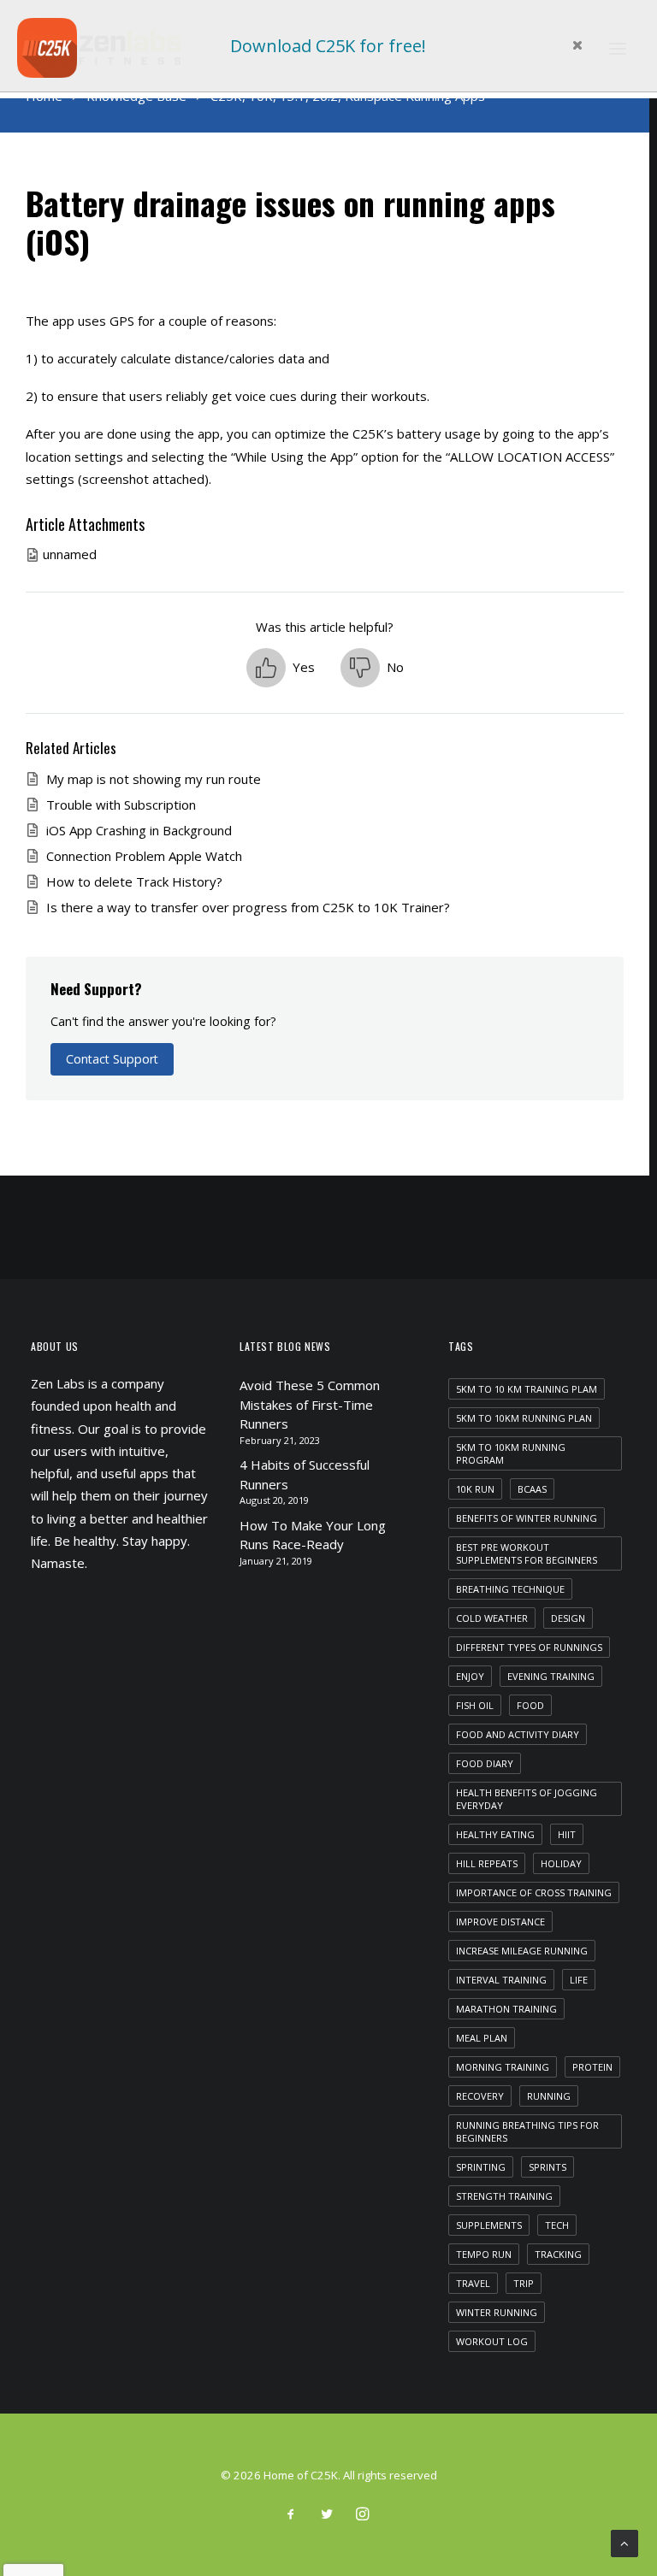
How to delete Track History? (134, 881)
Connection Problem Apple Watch (144, 856)
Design (568, 1618)
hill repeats (487, 1863)
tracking (558, 2254)
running (549, 2096)
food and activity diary (518, 1734)
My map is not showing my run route (154, 779)
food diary (485, 1763)
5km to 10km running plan (524, 1418)
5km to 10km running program (511, 1453)
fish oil (475, 1705)
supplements (489, 2225)
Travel (473, 2283)
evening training (551, 1676)
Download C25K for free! (328, 46)
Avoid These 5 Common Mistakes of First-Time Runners (310, 1404)
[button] (281, 668)
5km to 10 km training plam (527, 1389)
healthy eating (495, 1834)
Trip (524, 2283)
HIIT (567, 1834)
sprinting (481, 2167)
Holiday (561, 1863)
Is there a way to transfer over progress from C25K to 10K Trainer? (248, 907)
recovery (480, 2096)
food (530, 1705)
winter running (497, 2312)
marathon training (506, 2009)
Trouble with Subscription (121, 805)
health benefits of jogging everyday (527, 1799)
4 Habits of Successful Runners (305, 1474)
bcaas (532, 1489)
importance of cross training (534, 1892)
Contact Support (112, 1059)
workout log (492, 2341)
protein (592, 2067)
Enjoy (470, 1676)
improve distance (500, 1922)
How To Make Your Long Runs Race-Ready (313, 1535)
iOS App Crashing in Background (139, 830)
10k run (475, 1489)
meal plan (482, 2038)
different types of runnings (529, 1647)
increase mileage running (522, 1951)
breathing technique (510, 1589)
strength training (504, 2196)
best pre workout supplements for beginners (527, 1553)
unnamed (70, 554)
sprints (547, 2167)
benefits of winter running (527, 1518)
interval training (501, 1980)
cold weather (492, 1618)
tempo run (484, 2254)
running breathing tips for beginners (527, 2131)
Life (579, 1980)
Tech (557, 2225)
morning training (503, 2067)
